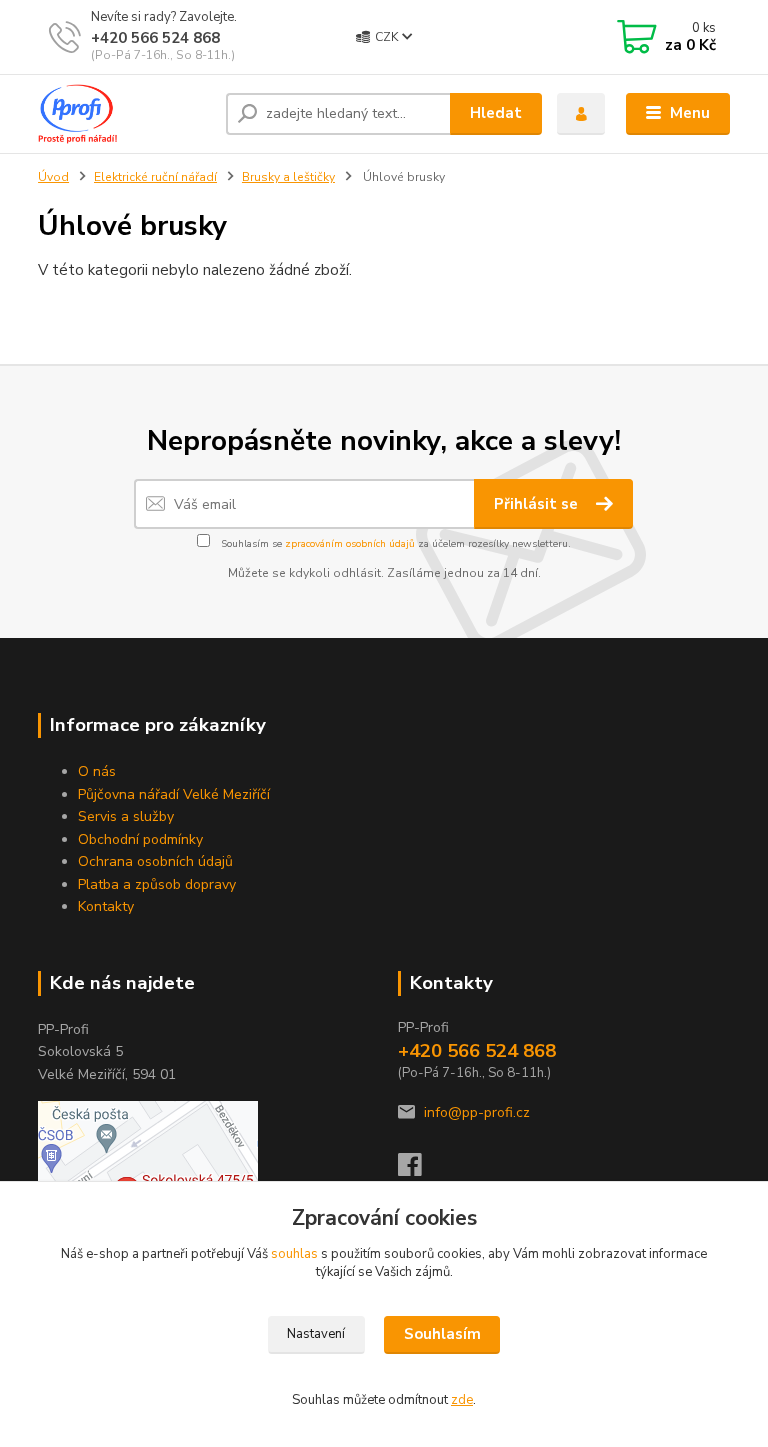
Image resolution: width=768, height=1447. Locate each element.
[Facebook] (419, 1170)
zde (462, 1400)
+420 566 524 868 (155, 38)
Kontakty (106, 906)
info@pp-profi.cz (477, 1112)
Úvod (53, 177)
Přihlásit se (538, 504)
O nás (97, 771)
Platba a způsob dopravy (157, 884)
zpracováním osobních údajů (350, 544)
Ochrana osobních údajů (155, 861)
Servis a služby (126, 816)
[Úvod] (124, 114)
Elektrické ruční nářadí (155, 177)
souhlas (294, 1254)
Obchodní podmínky (140, 839)
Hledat (496, 113)
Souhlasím (442, 1334)
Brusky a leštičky (288, 177)
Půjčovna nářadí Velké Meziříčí (174, 794)
